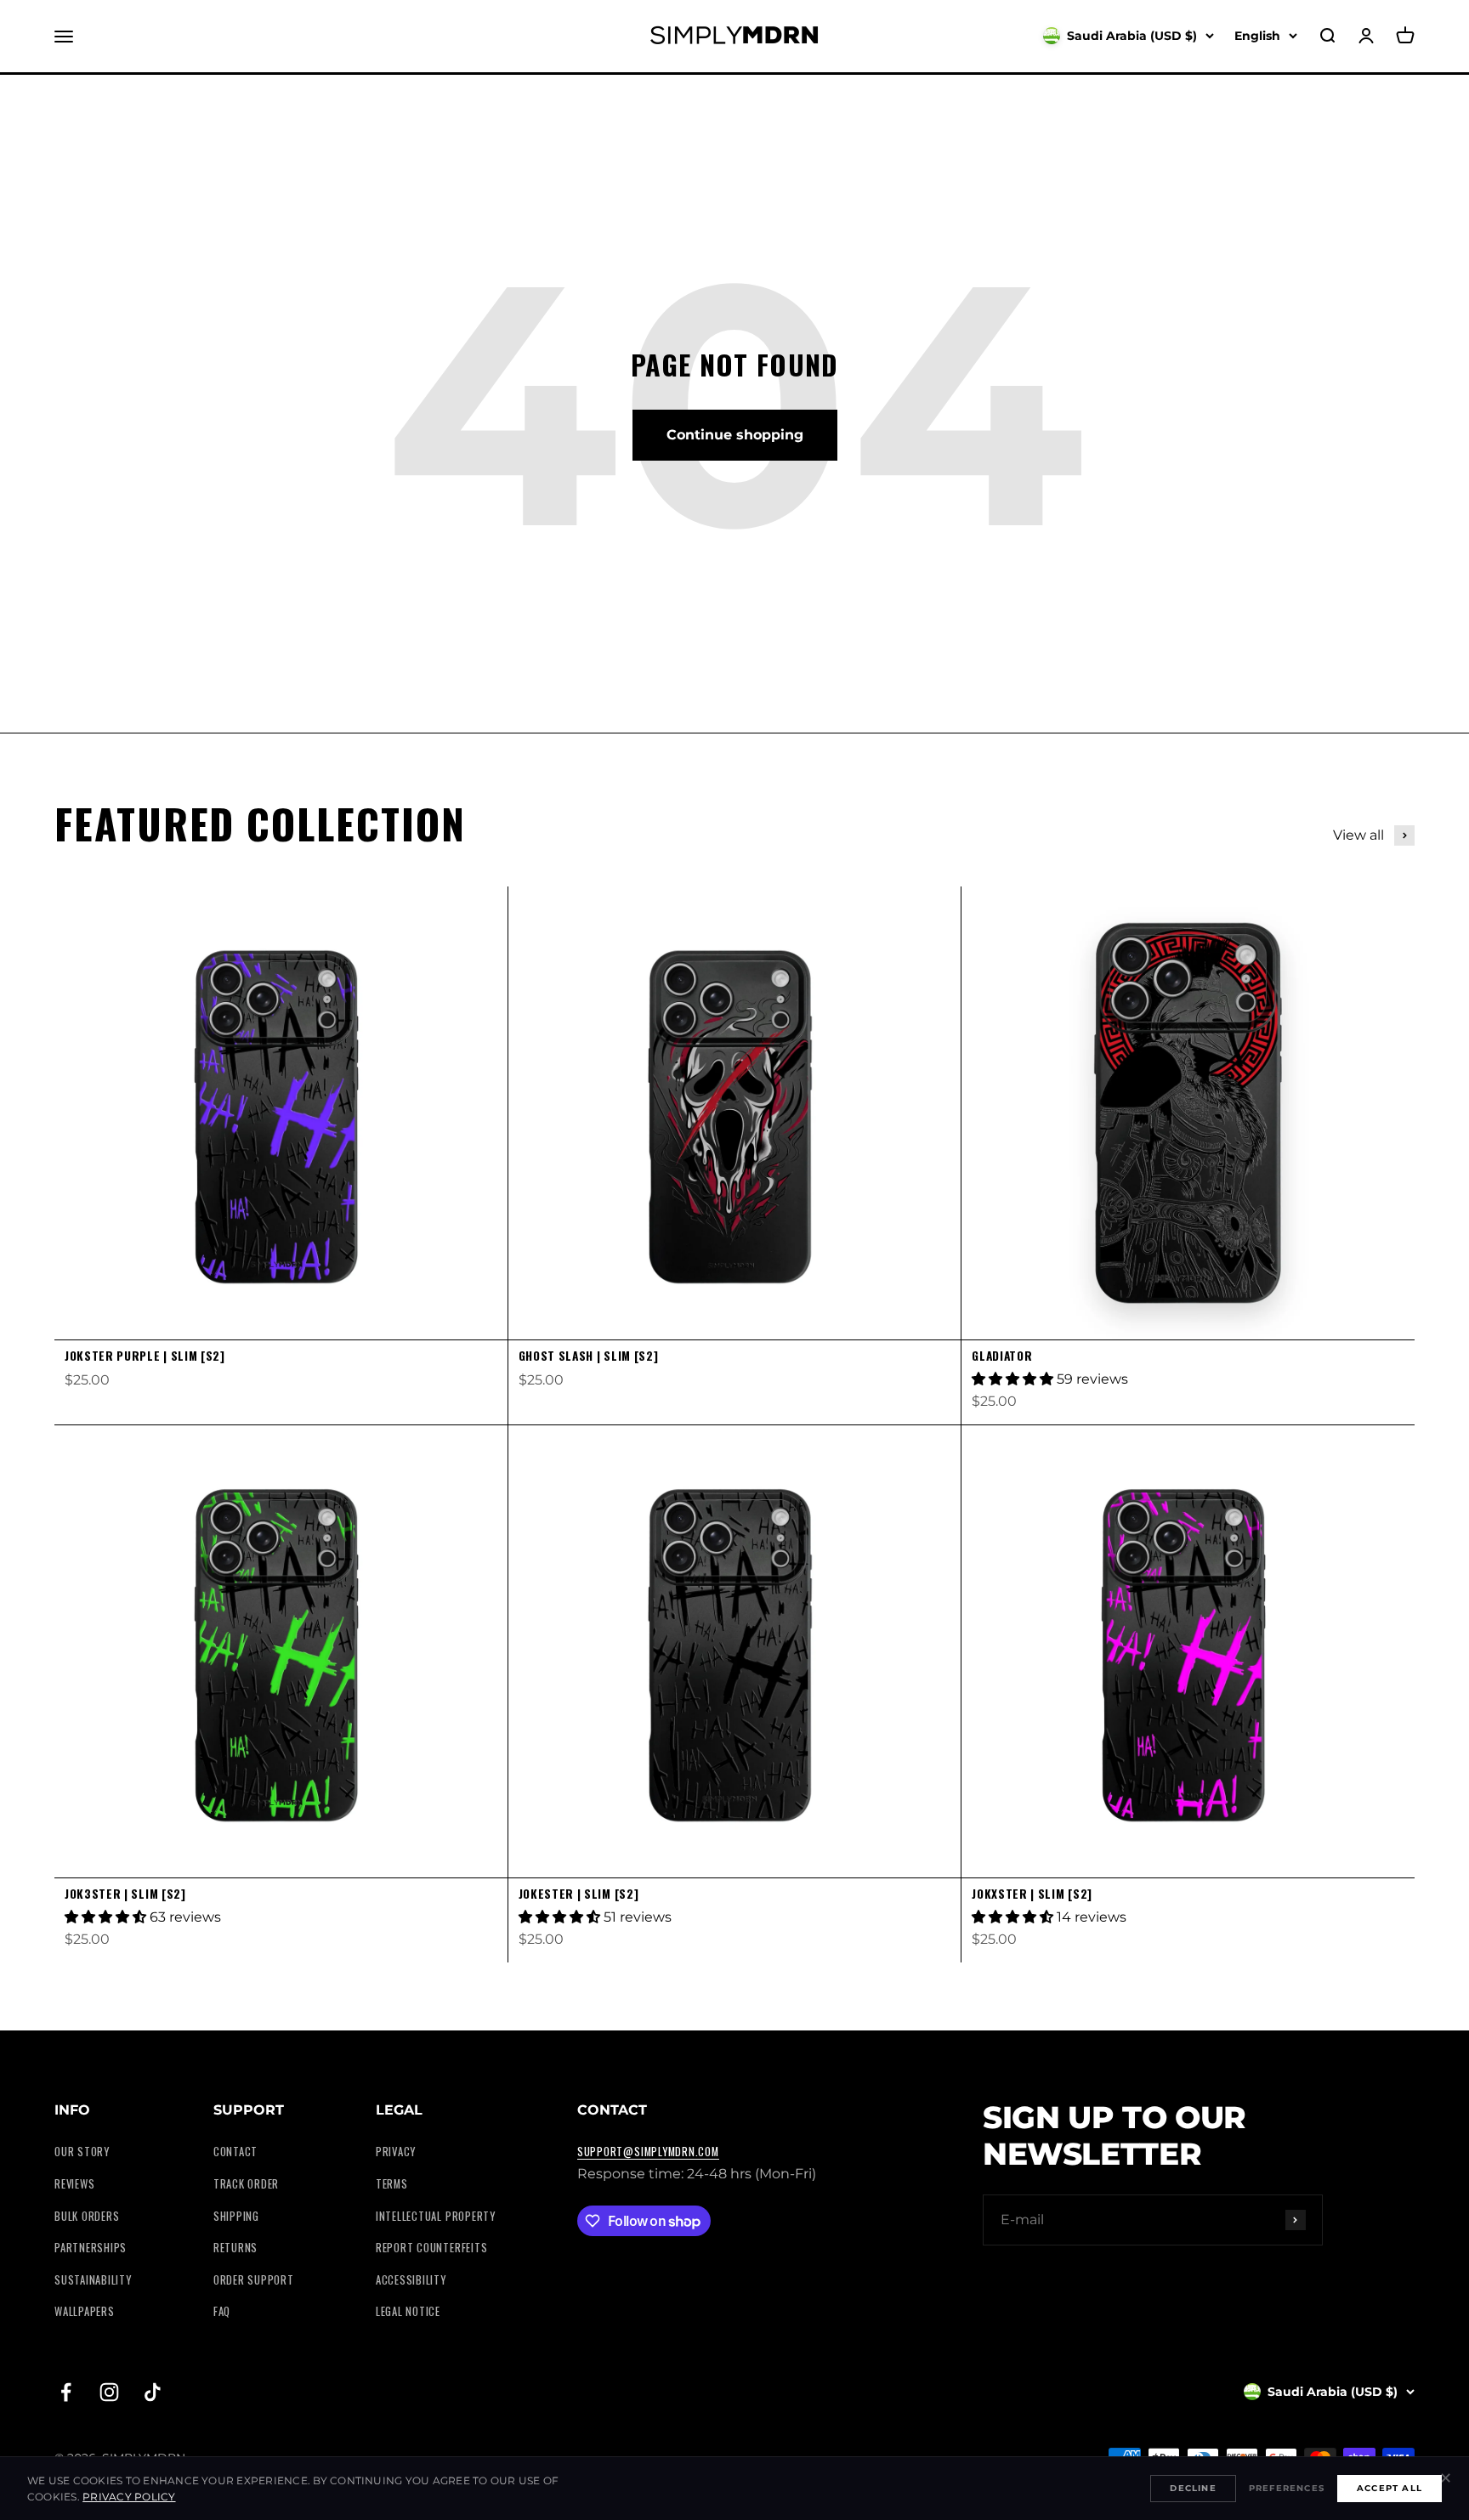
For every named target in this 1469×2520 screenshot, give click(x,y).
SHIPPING (236, 2216)
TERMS (392, 2184)
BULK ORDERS (87, 2216)
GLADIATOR (1002, 1356)
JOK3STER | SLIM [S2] (125, 1894)
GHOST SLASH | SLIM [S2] (589, 1356)
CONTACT (235, 2152)
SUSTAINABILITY (93, 2280)
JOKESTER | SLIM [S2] (579, 1894)
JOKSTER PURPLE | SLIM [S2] (145, 1356)
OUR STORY (82, 2152)
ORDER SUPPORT (254, 2280)
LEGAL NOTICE (408, 2311)
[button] (1014, 1379)
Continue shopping (735, 435)
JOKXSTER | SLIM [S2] (1032, 1894)
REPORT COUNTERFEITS (432, 2248)
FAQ (222, 2311)
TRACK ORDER (246, 2184)
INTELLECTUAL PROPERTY (436, 2216)
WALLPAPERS (85, 2311)
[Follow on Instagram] (109, 2392)
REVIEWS (74, 2184)
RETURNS (235, 2248)
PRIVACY (396, 2152)
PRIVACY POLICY (129, 2497)
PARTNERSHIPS (91, 2248)
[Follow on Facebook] (66, 2392)
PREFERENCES (1287, 2488)
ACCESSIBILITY (411, 2280)
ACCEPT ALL (1390, 2488)
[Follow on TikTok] (153, 2392)
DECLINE (1193, 2488)
